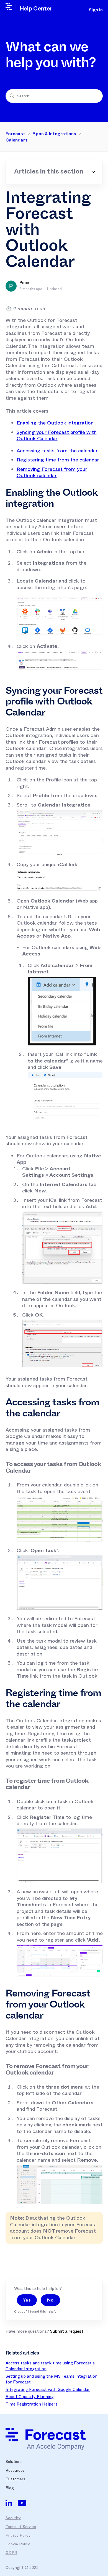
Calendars (17, 140)
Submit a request (67, 2331)
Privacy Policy (18, 2535)
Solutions (14, 2462)
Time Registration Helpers (32, 2404)
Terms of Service (21, 2527)
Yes (27, 2300)
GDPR (11, 2553)
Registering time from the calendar (58, 460)
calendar (52, 473)
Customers (15, 2479)
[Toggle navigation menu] (74, 10)
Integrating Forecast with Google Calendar (48, 2390)
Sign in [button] (96, 10)
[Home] (46, 2439)
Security (13, 2518)
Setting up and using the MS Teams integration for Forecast (52, 2379)
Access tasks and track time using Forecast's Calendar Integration (50, 2366)
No (50, 2300)
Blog (10, 2488)
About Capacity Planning (30, 2397)
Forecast (15, 134)
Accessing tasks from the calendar (57, 451)
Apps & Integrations (54, 134)
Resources (15, 2470)
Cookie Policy (18, 2544)
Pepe (24, 283)
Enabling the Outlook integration (55, 423)
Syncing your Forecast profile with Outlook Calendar (57, 436)
